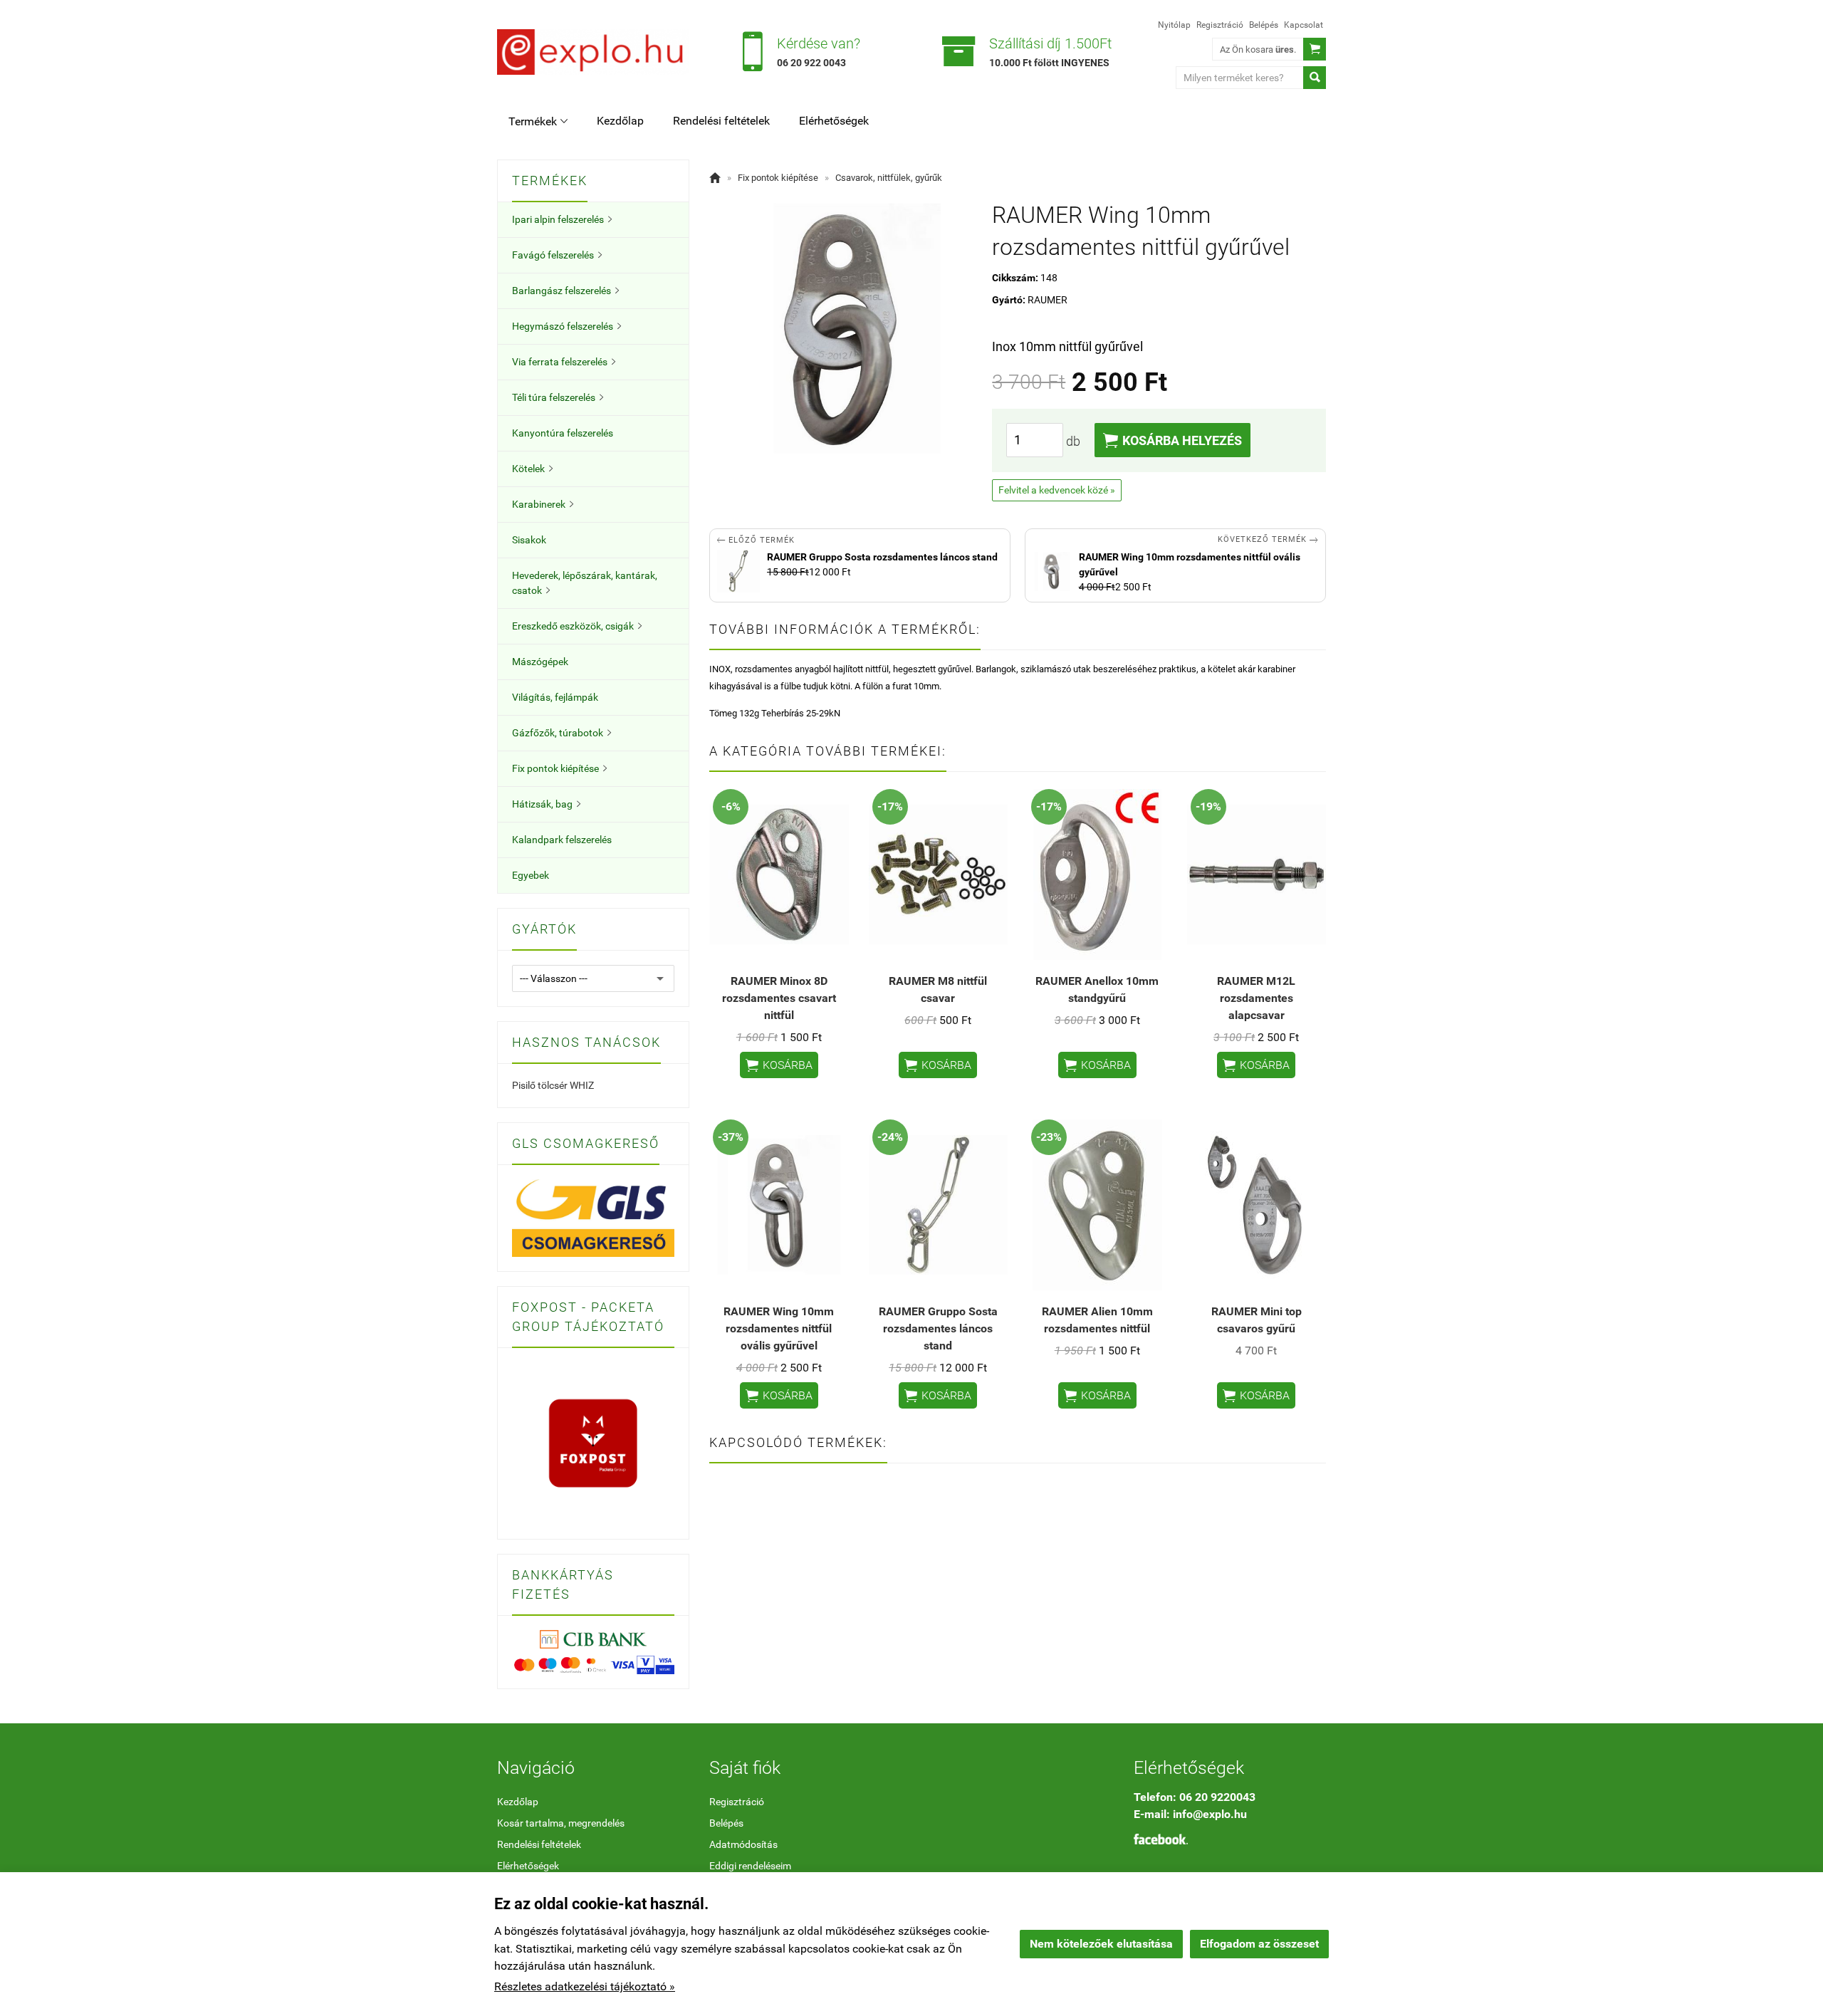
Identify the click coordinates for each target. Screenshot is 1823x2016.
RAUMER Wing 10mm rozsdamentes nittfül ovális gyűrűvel (779, 1328)
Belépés (1264, 25)
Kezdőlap (620, 121)
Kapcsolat (1304, 25)
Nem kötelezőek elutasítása (1101, 1944)
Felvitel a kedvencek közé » (1057, 490)
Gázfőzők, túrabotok (561, 733)
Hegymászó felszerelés (566, 326)
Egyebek (531, 875)
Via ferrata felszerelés (564, 362)
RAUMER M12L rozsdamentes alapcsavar (1256, 998)
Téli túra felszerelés (558, 397)
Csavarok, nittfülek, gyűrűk (889, 178)
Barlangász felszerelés (565, 291)
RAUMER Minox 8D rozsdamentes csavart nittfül (779, 998)
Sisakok (529, 540)
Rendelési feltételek (721, 121)
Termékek (538, 121)
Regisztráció (1220, 25)
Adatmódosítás (743, 1844)
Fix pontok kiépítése (559, 768)
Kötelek (532, 469)
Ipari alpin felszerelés (562, 219)
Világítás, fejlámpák (555, 697)
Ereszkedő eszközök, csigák (577, 626)
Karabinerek (543, 504)
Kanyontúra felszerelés (563, 433)
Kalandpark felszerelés (562, 840)
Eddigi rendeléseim (750, 1866)
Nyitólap (1174, 25)
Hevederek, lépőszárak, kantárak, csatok (585, 583)
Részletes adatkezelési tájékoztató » (585, 1986)
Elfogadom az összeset (1259, 1944)
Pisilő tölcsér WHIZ (553, 1085)
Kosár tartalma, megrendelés (561, 1823)
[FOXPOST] (593, 1443)
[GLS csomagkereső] (593, 1217)
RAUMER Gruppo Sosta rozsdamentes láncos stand (938, 1328)
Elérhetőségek (834, 121)
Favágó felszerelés (557, 255)
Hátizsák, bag (546, 804)
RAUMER (1048, 300)
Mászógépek (540, 662)
